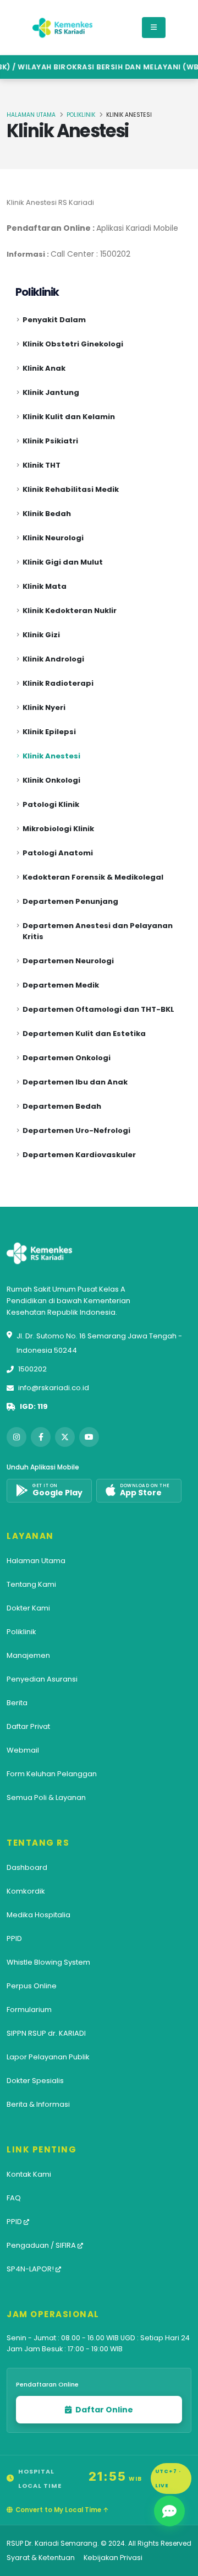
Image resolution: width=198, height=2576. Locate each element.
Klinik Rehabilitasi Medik (71, 489)
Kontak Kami (29, 2174)
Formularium (29, 2010)
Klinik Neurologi (53, 538)
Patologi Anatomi (58, 853)
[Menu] (154, 28)
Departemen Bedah (62, 1106)
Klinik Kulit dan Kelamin (69, 417)
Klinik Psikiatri (50, 441)
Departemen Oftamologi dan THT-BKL (98, 1009)
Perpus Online (32, 1986)
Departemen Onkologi (67, 1058)
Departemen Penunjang (70, 901)
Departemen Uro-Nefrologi (76, 1130)
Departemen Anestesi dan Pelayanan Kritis (98, 931)
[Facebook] (41, 1437)
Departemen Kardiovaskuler (79, 1155)
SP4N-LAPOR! (31, 2269)
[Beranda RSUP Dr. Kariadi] (63, 28)
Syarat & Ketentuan (41, 2558)
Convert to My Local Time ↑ (62, 2510)
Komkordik (26, 1891)
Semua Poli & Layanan (46, 1797)
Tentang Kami (31, 1584)
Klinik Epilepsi (49, 732)
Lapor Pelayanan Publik (48, 2057)
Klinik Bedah (47, 514)
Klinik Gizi (41, 635)
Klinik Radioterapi (58, 683)
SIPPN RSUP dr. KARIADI (46, 2033)
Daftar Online (103, 2410)
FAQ (14, 2198)
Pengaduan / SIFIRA (42, 2245)
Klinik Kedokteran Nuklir (70, 611)
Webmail (23, 1750)
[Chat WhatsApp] (169, 2511)
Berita (17, 1703)
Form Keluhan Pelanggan (52, 1774)
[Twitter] (65, 1437)
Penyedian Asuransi (42, 1679)
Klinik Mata (45, 586)
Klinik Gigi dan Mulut (63, 562)
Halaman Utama (31, 115)
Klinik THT (42, 465)
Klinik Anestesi (51, 756)
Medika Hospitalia (38, 1915)
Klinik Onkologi (51, 780)
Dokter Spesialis (35, 2081)
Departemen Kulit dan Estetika (84, 1034)
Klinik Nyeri (44, 707)
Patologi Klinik (51, 804)
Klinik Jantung (51, 392)
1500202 (32, 1369)
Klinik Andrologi (53, 659)
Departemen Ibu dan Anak (75, 1082)
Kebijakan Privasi (113, 2558)
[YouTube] (89, 1437)
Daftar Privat (28, 1726)
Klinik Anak (44, 368)
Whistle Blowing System (48, 1962)
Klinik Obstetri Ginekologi (73, 344)
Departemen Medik (61, 985)
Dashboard (27, 1867)
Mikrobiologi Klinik (58, 829)
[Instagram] (16, 1437)
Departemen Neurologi (68, 961)
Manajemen (28, 1655)
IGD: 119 (34, 1406)
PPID (14, 1938)
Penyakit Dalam (54, 320)
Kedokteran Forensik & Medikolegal (93, 877)
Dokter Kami (28, 1608)
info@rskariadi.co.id (54, 1388)
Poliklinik (81, 115)
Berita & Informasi (38, 2104)
